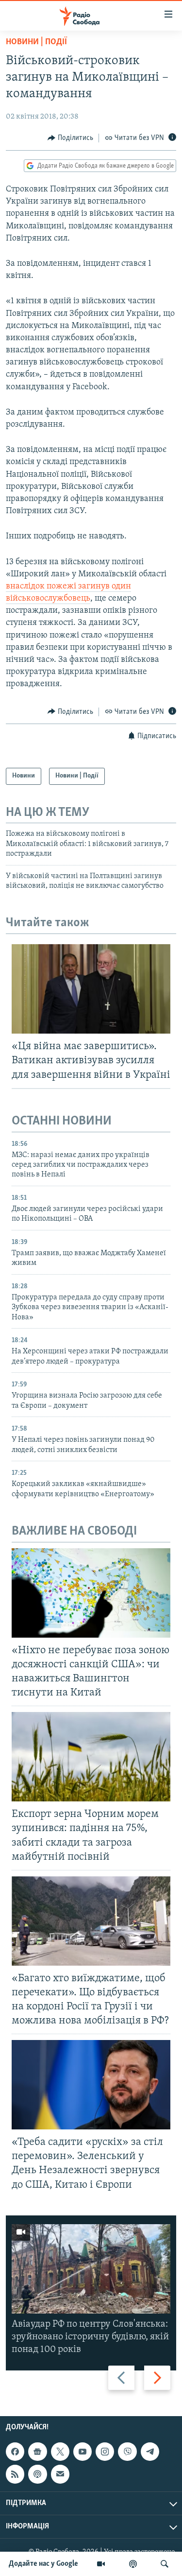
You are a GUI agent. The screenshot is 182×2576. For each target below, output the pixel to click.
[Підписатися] (60, 2474)
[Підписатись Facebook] (15, 2452)
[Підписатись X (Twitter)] (60, 2452)
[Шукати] (165, 2564)
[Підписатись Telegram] (150, 2452)
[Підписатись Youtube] (83, 2452)
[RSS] (15, 2474)
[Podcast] (37, 2474)
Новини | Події (36, 42)
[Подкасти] (133, 2564)
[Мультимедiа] (101, 2564)
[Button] (70, 138)
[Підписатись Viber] (127, 2452)
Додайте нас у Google (43, 2564)
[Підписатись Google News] (37, 2452)
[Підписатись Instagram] (105, 2452)
